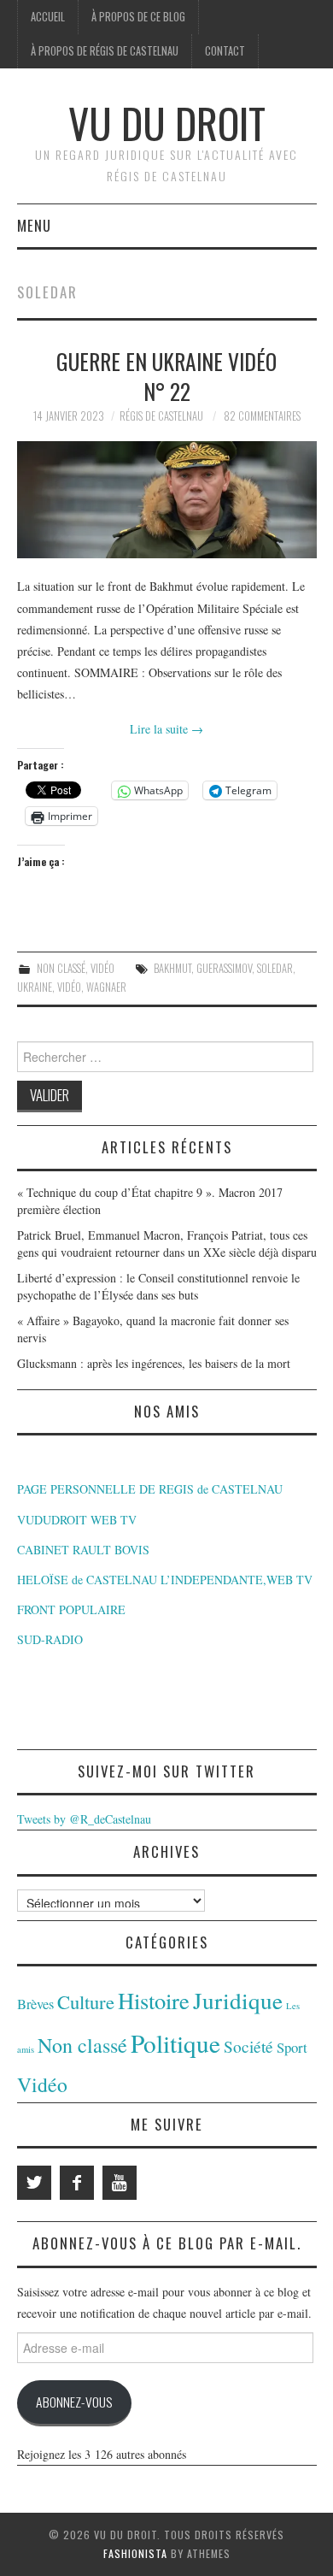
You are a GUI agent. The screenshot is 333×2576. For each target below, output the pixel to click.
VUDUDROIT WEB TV (77, 1520)
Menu (34, 225)
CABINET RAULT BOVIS (83, 1550)
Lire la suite (166, 729)
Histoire (154, 2000)
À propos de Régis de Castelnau (105, 51)
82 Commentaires (262, 416)
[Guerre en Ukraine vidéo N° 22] (167, 500)
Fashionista (135, 2553)
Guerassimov (224, 968)
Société (248, 2046)
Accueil (48, 17)
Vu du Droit (167, 123)
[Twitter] (34, 2183)
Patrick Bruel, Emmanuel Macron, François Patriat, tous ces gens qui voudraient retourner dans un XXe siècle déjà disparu (167, 1244)
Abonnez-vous (74, 2402)
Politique (175, 2043)
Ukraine (35, 987)
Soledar (275, 968)
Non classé (61, 968)
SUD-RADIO (50, 1639)
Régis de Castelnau (161, 416)
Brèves (35, 2004)
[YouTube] (120, 2183)
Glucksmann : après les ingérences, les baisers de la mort (154, 1363)
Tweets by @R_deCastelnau (84, 1819)
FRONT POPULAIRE (71, 1609)
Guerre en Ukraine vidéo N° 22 (166, 376)
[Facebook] (77, 2183)
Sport (292, 2047)
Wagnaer (106, 987)
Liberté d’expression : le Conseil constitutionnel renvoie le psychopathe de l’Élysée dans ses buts (158, 1286)
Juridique (238, 2000)
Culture (86, 2001)
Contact (225, 51)
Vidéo (102, 968)
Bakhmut (172, 968)
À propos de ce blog (138, 17)
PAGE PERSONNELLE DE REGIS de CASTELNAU (150, 1489)
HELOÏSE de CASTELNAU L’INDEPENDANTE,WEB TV (165, 1580)
